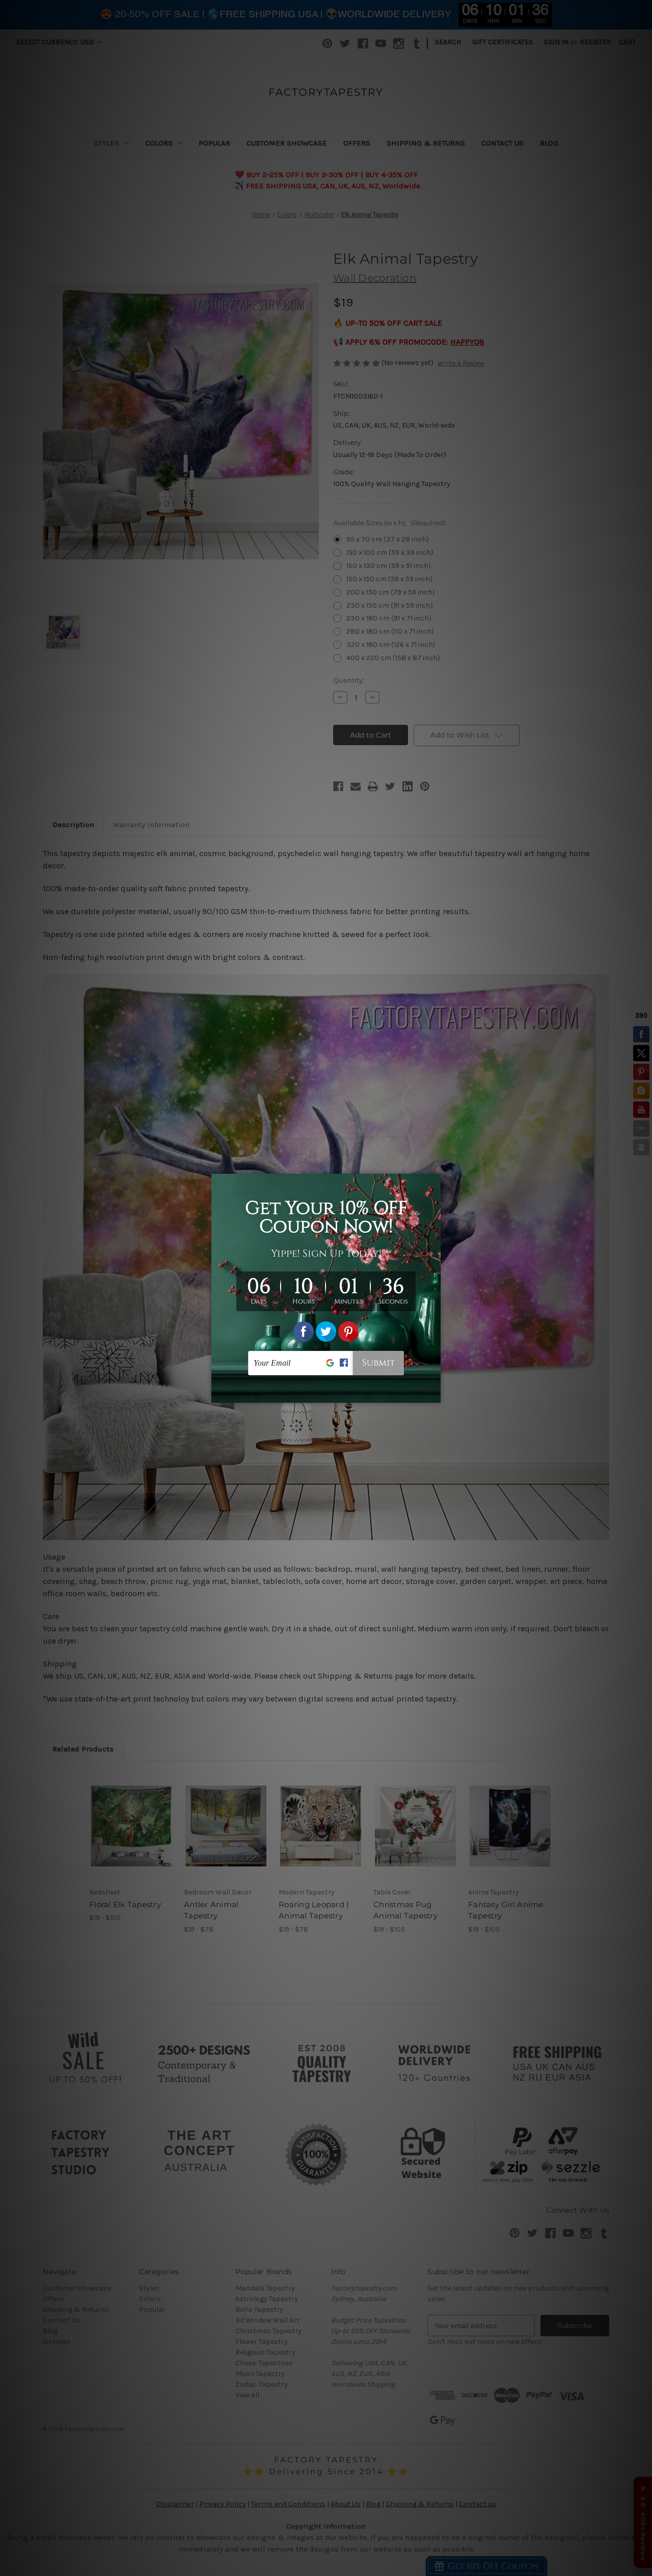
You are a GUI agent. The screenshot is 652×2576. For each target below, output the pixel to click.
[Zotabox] (434, 1394)
